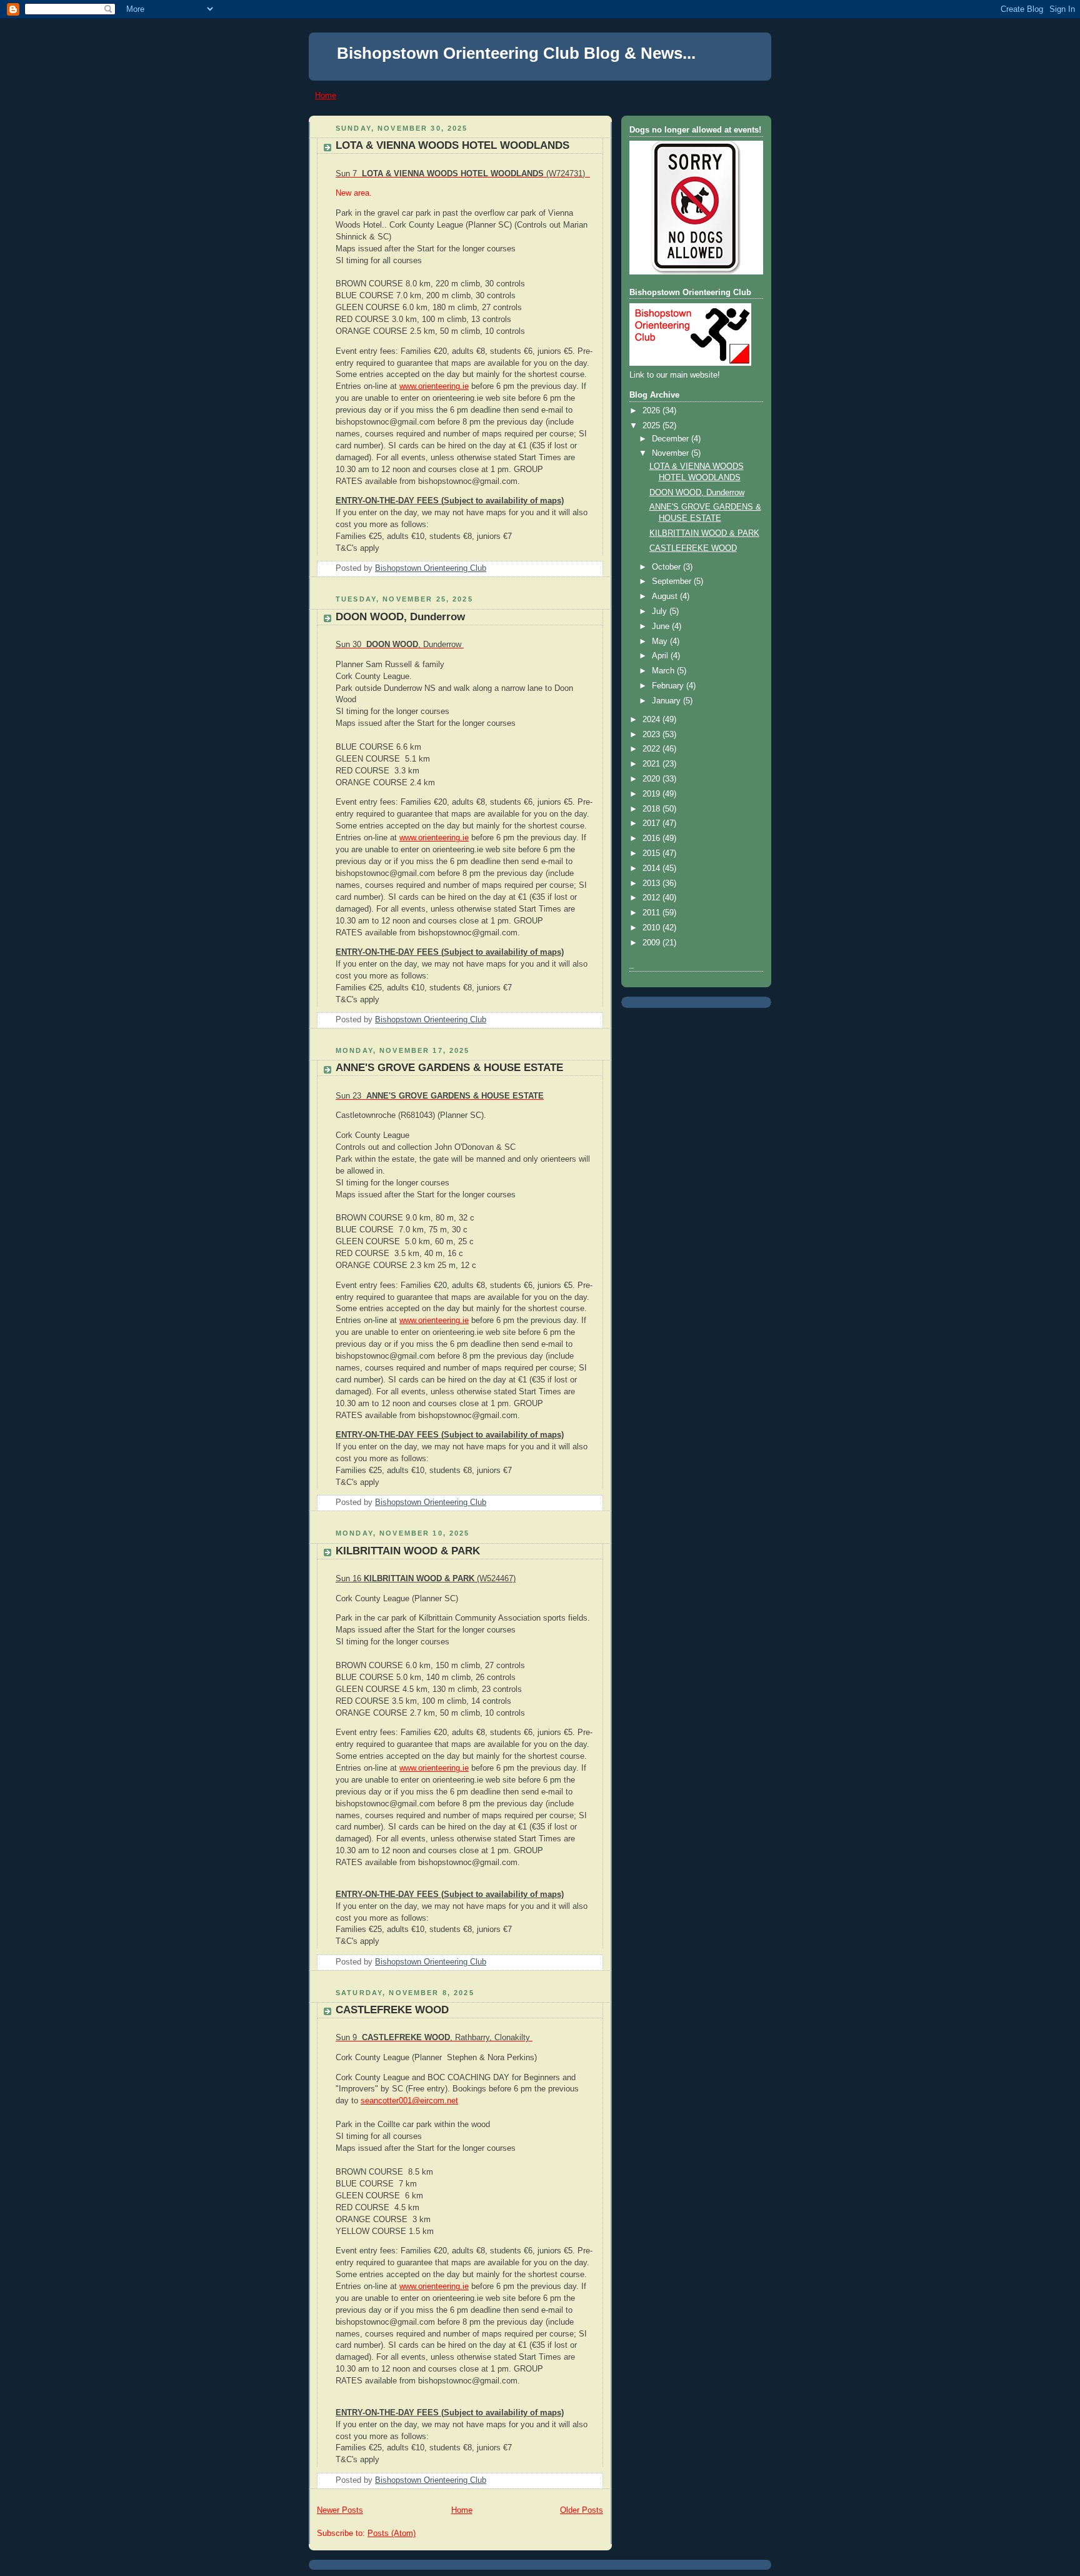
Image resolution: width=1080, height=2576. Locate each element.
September (673, 581)
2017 (652, 823)
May (661, 641)
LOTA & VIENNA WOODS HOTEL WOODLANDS (452, 145)
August (666, 596)
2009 (652, 943)
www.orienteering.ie (434, 386)
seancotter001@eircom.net (409, 2101)
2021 (652, 764)
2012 (652, 898)
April (661, 656)
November (672, 453)
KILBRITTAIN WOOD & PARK (408, 1551)
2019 (652, 794)
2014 (652, 868)
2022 (652, 749)
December (672, 439)
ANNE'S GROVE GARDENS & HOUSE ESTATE (449, 1068)
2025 (652, 426)
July (661, 611)
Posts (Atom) (392, 2533)
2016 (652, 838)
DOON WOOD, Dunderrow (400, 617)
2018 (652, 809)
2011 (652, 913)
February (669, 686)
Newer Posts (340, 2510)
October (667, 567)
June (662, 626)
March (664, 671)
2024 (652, 720)
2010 (652, 928)
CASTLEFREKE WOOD (392, 2010)
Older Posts (582, 2510)
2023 (652, 735)
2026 (652, 411)
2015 (652, 853)
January (667, 701)
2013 (652, 883)
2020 (652, 779)
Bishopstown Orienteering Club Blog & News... (516, 53)
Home (326, 95)
